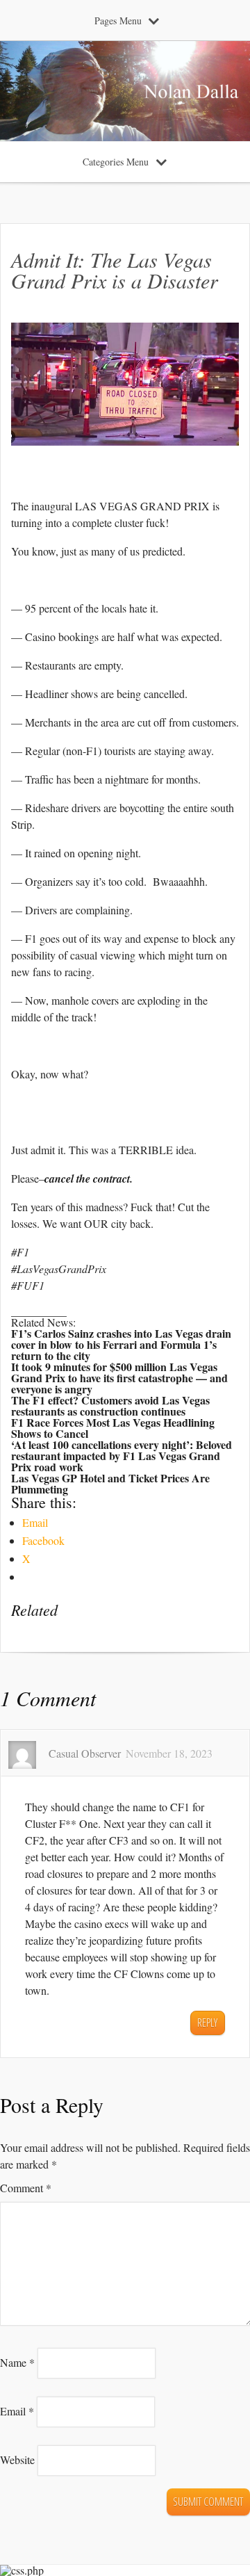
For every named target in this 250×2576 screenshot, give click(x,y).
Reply (207, 2023)
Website (17, 2460)
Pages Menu (118, 21)
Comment (26, 2188)
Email (17, 2411)
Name (17, 2362)
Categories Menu (116, 162)
